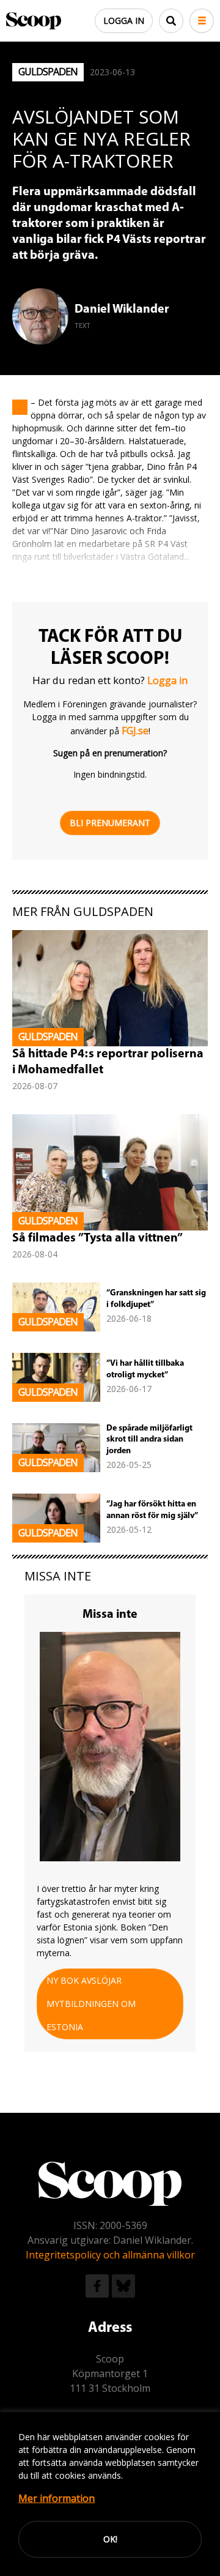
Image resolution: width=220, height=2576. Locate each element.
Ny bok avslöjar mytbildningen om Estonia (91, 2004)
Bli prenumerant (110, 823)
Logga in (124, 20)
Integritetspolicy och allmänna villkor (110, 2255)
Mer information (57, 2498)
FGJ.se (135, 731)
